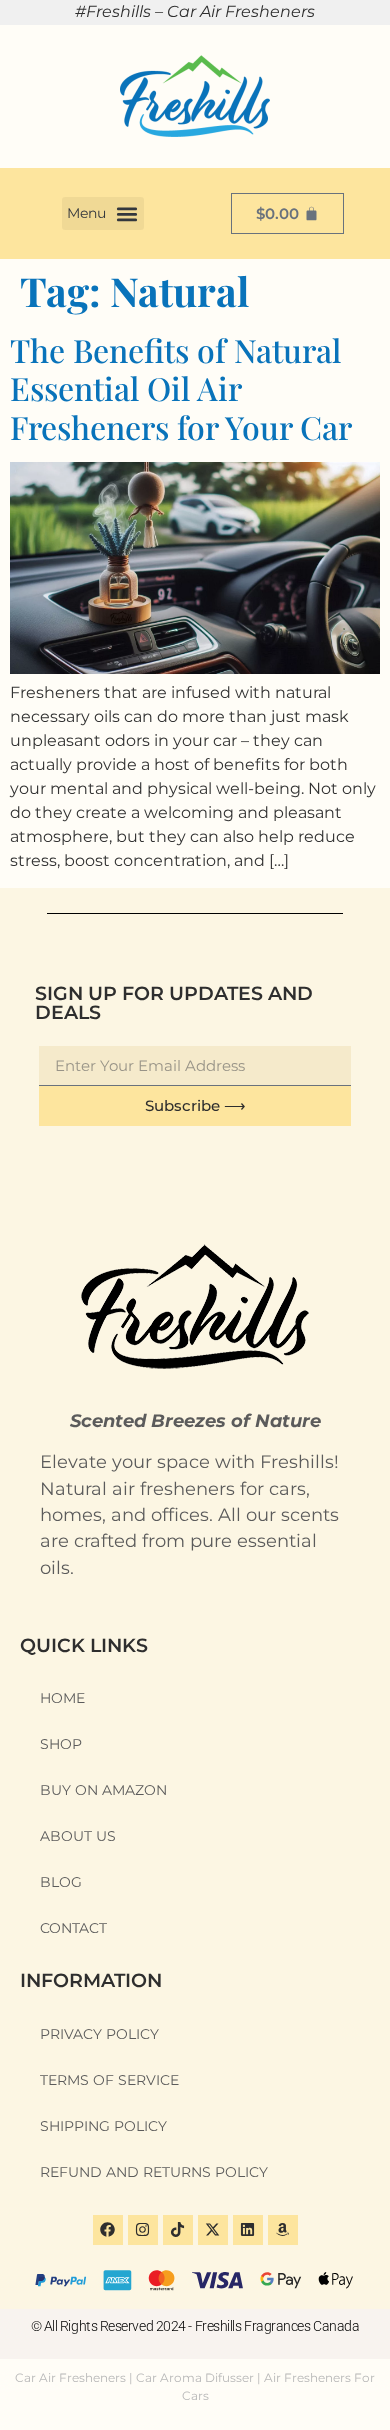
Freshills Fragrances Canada (277, 2326)
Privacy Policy (99, 2034)
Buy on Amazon (103, 1790)
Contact (73, 1928)
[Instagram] (143, 2230)
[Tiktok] (178, 2230)
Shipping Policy (103, 2126)
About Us (78, 1836)
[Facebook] (108, 2230)
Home (62, 1698)
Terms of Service (109, 2080)
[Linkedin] (248, 2230)
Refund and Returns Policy (154, 2172)
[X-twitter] (213, 2230)
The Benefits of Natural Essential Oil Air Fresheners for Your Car (181, 388)
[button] (103, 213)
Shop (61, 1744)
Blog (61, 1882)
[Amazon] (283, 2230)
